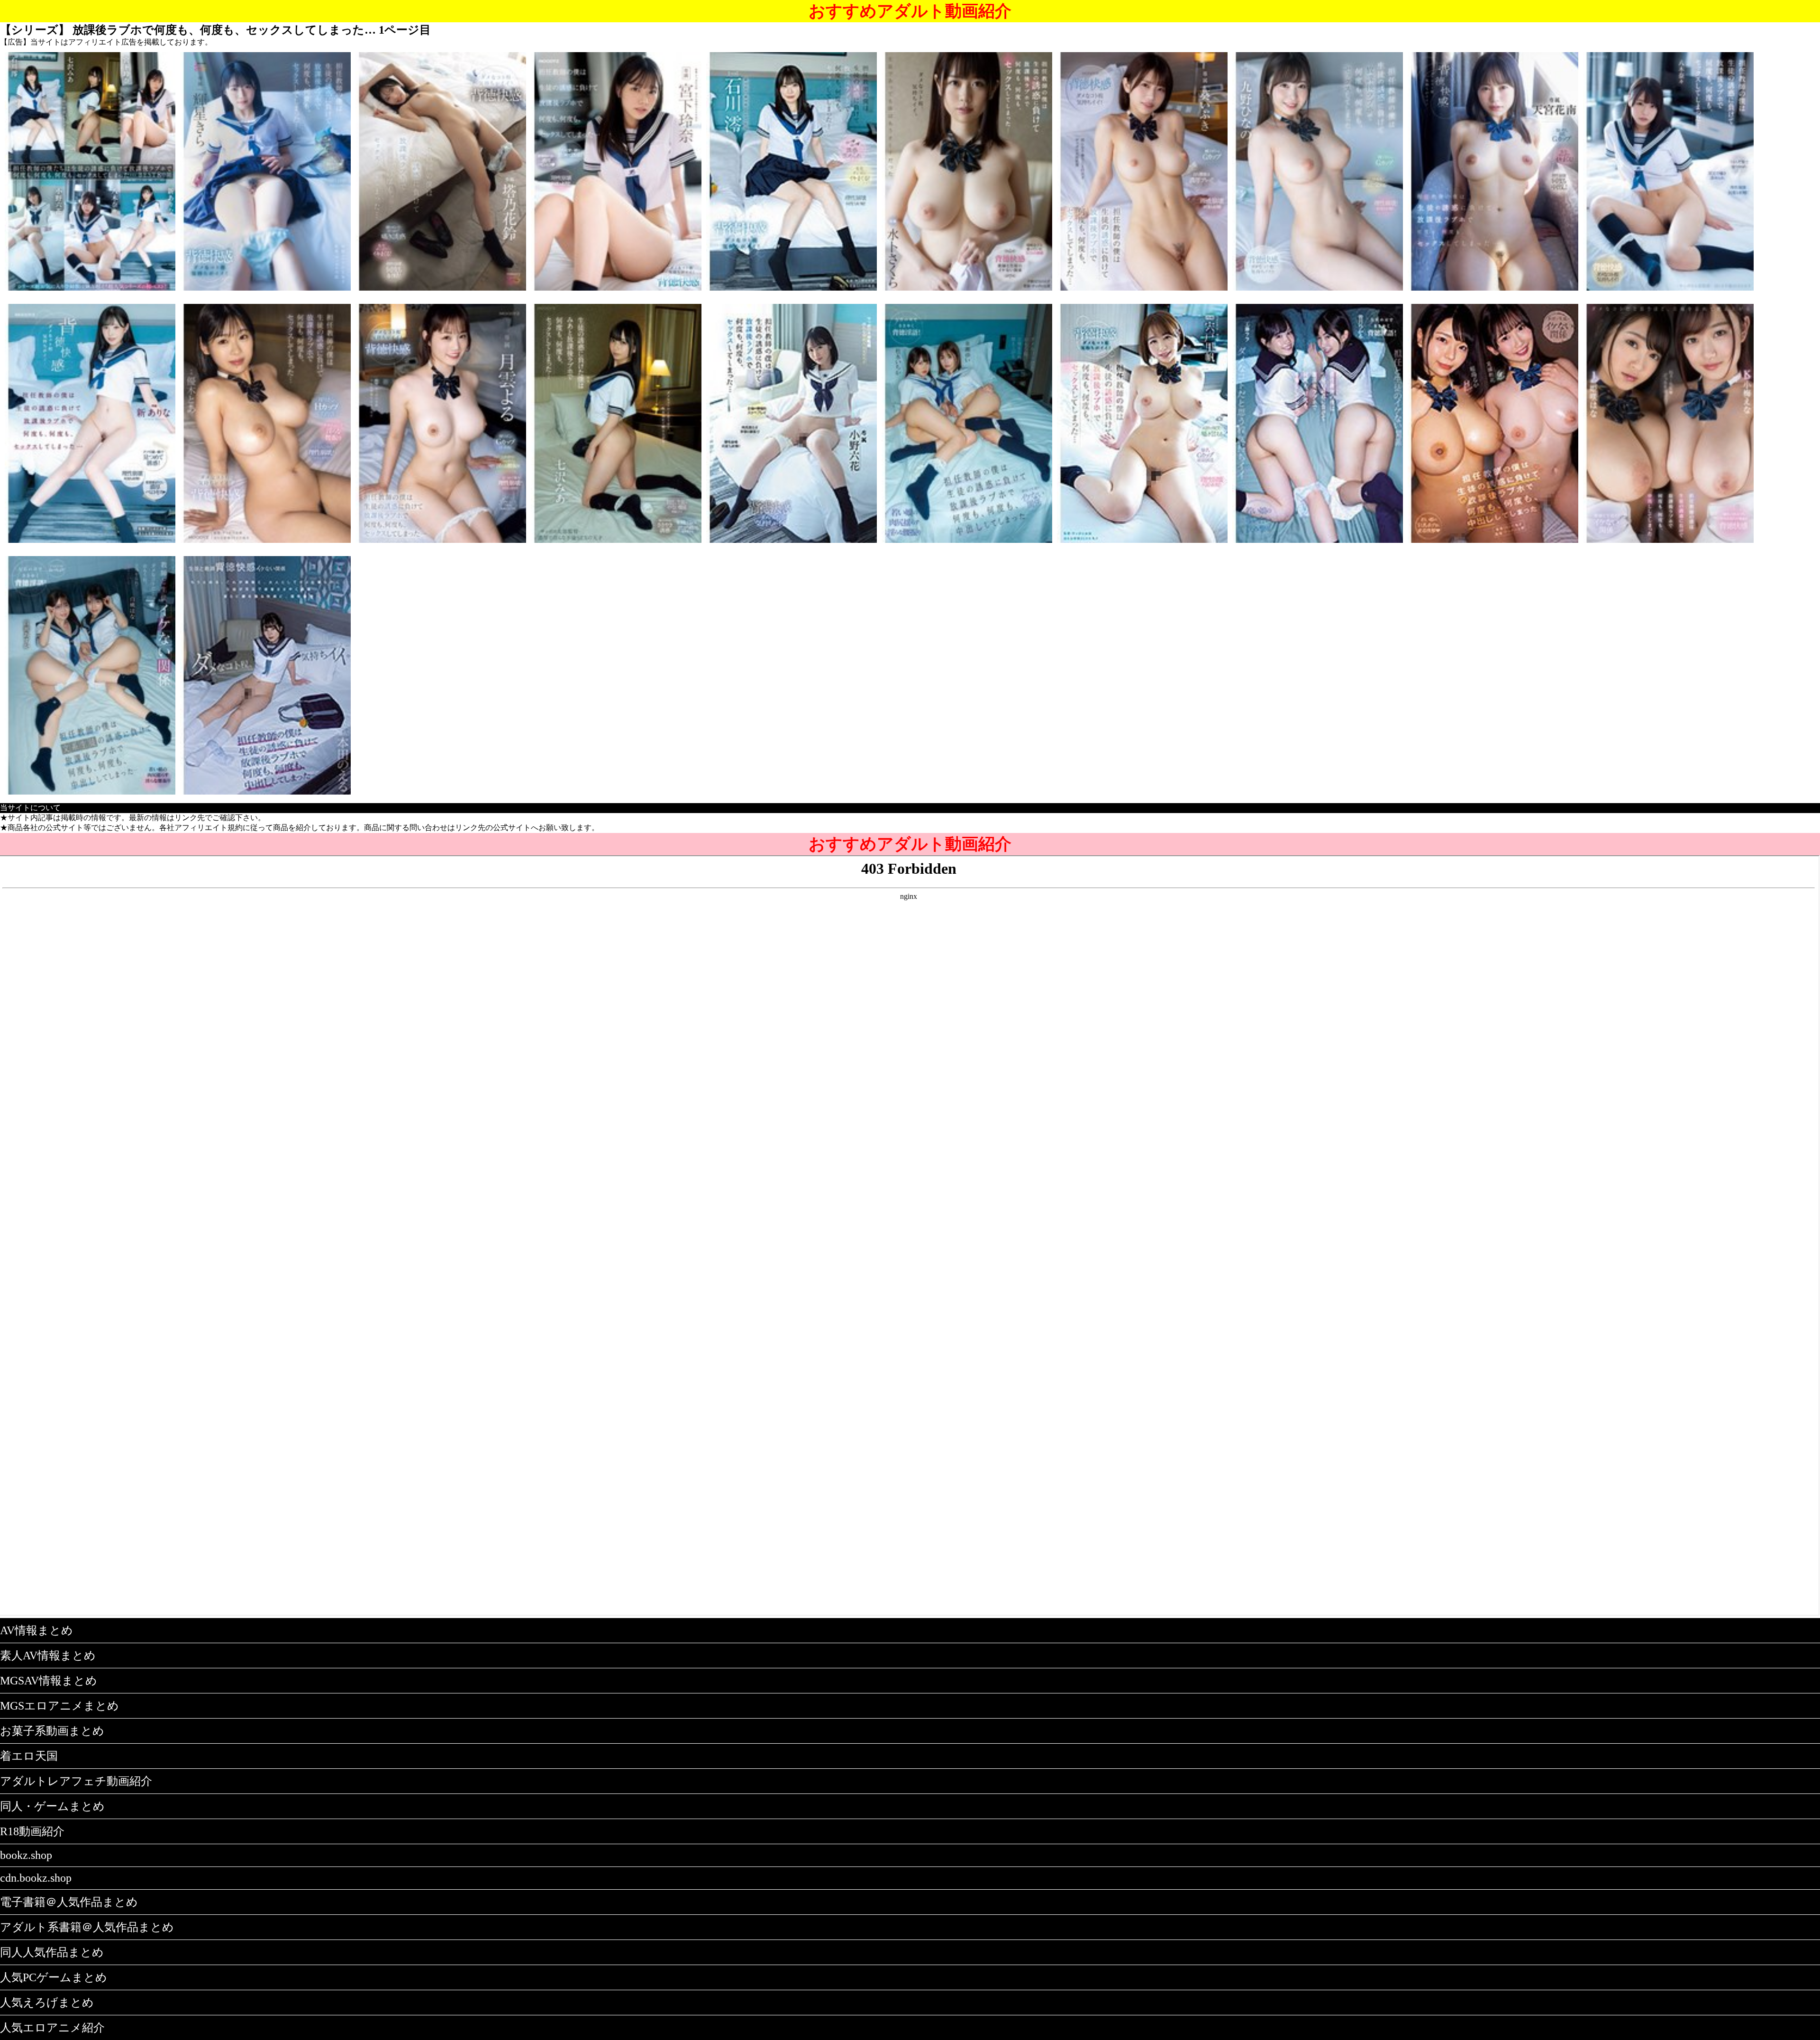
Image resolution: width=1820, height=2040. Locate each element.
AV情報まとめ (36, 1630)
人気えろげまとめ (47, 2003)
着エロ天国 (29, 1756)
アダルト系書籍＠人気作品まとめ (87, 1927)
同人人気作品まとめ (52, 1952)
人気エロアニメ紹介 (52, 2028)
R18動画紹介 (32, 1831)
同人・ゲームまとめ (52, 1806)
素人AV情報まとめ (48, 1656)
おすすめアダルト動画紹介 (910, 11)
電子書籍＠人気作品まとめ (69, 1902)
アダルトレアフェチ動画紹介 (76, 1781)
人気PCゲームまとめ (54, 1977)
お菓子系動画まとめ (52, 1731)
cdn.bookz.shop (36, 1878)
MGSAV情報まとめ (49, 1681)
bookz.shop (26, 1855)
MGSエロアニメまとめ (59, 1706)
